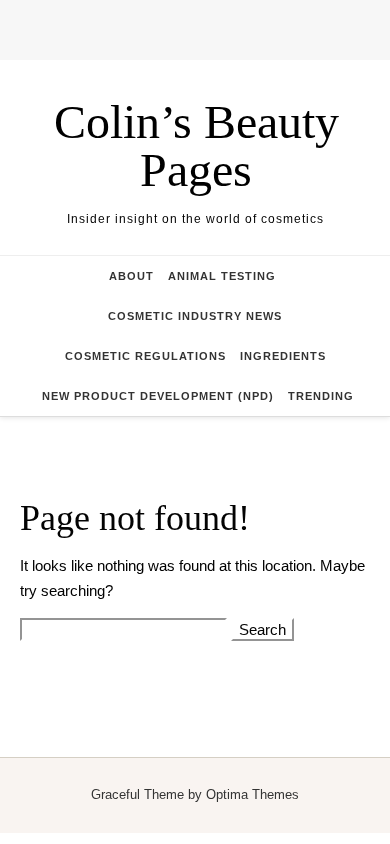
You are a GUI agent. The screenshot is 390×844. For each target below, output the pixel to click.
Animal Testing (222, 276)
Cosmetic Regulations (145, 356)
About (131, 276)
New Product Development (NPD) (158, 396)
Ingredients (283, 356)
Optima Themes (252, 794)
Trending (321, 396)
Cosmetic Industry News (195, 316)
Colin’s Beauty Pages (196, 145)
